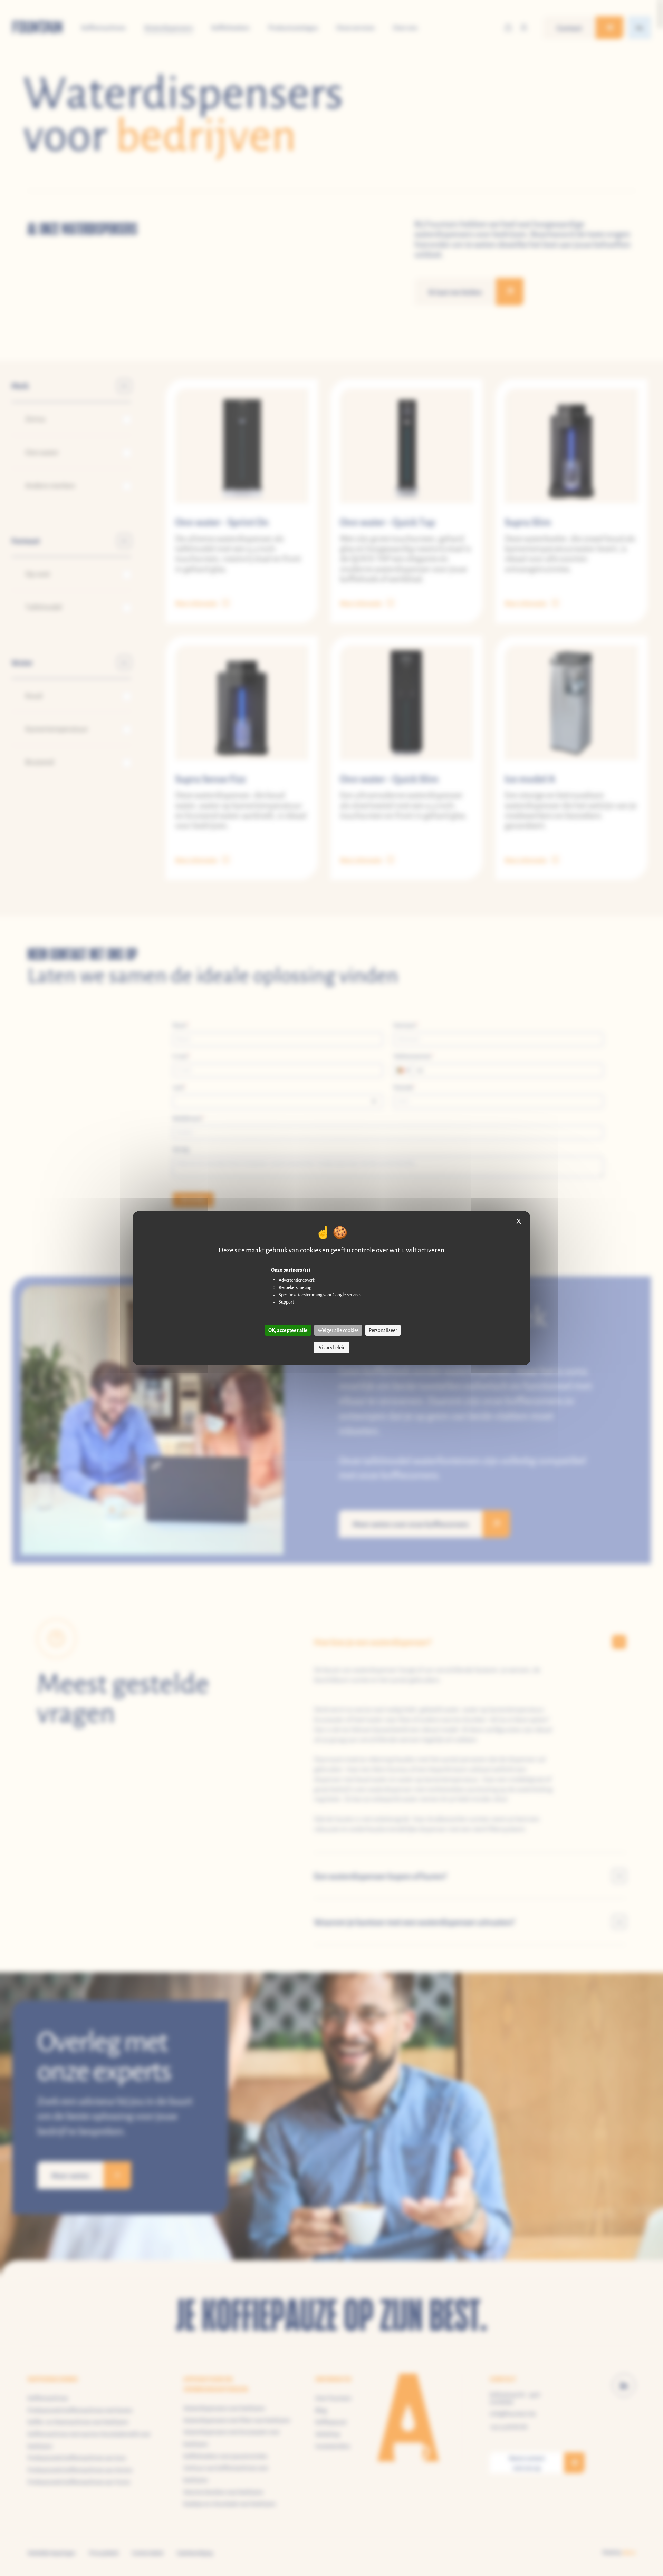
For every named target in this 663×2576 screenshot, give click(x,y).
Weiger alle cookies (338, 1330)
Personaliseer (383, 1330)
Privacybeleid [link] (331, 1347)
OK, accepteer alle (288, 1330)
